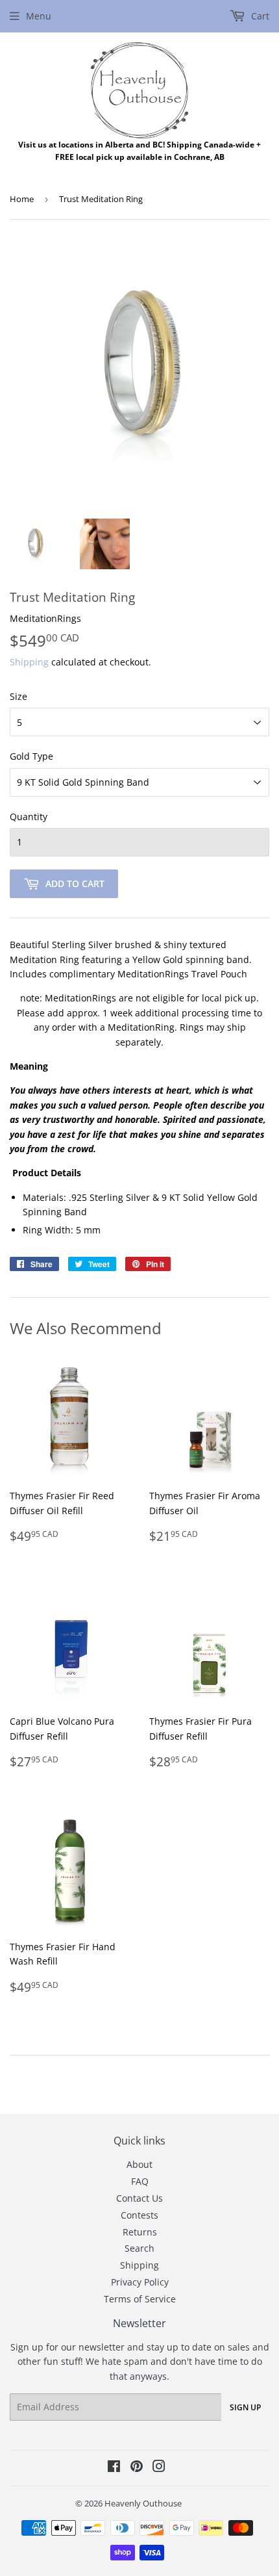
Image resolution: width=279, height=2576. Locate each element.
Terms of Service (140, 2299)
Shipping (29, 662)
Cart (259, 16)
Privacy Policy (140, 2282)
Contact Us (139, 2198)
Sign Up (245, 2407)
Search (139, 2248)
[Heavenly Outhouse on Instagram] (159, 2468)
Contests (139, 2215)
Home (22, 199)
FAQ (140, 2181)
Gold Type (31, 756)
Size (18, 696)
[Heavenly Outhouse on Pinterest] (137, 2468)
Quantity (29, 817)
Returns (140, 2232)
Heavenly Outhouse (143, 2503)
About (139, 2164)
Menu (39, 16)
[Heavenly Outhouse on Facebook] (114, 2468)
